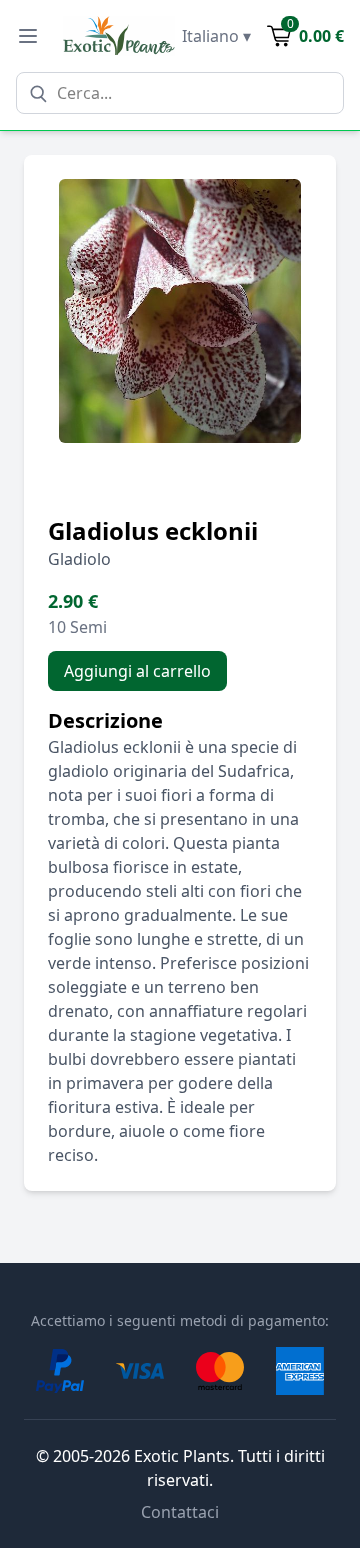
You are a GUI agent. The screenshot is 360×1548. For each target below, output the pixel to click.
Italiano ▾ (216, 36)
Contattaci (180, 1512)
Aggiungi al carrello (137, 671)
